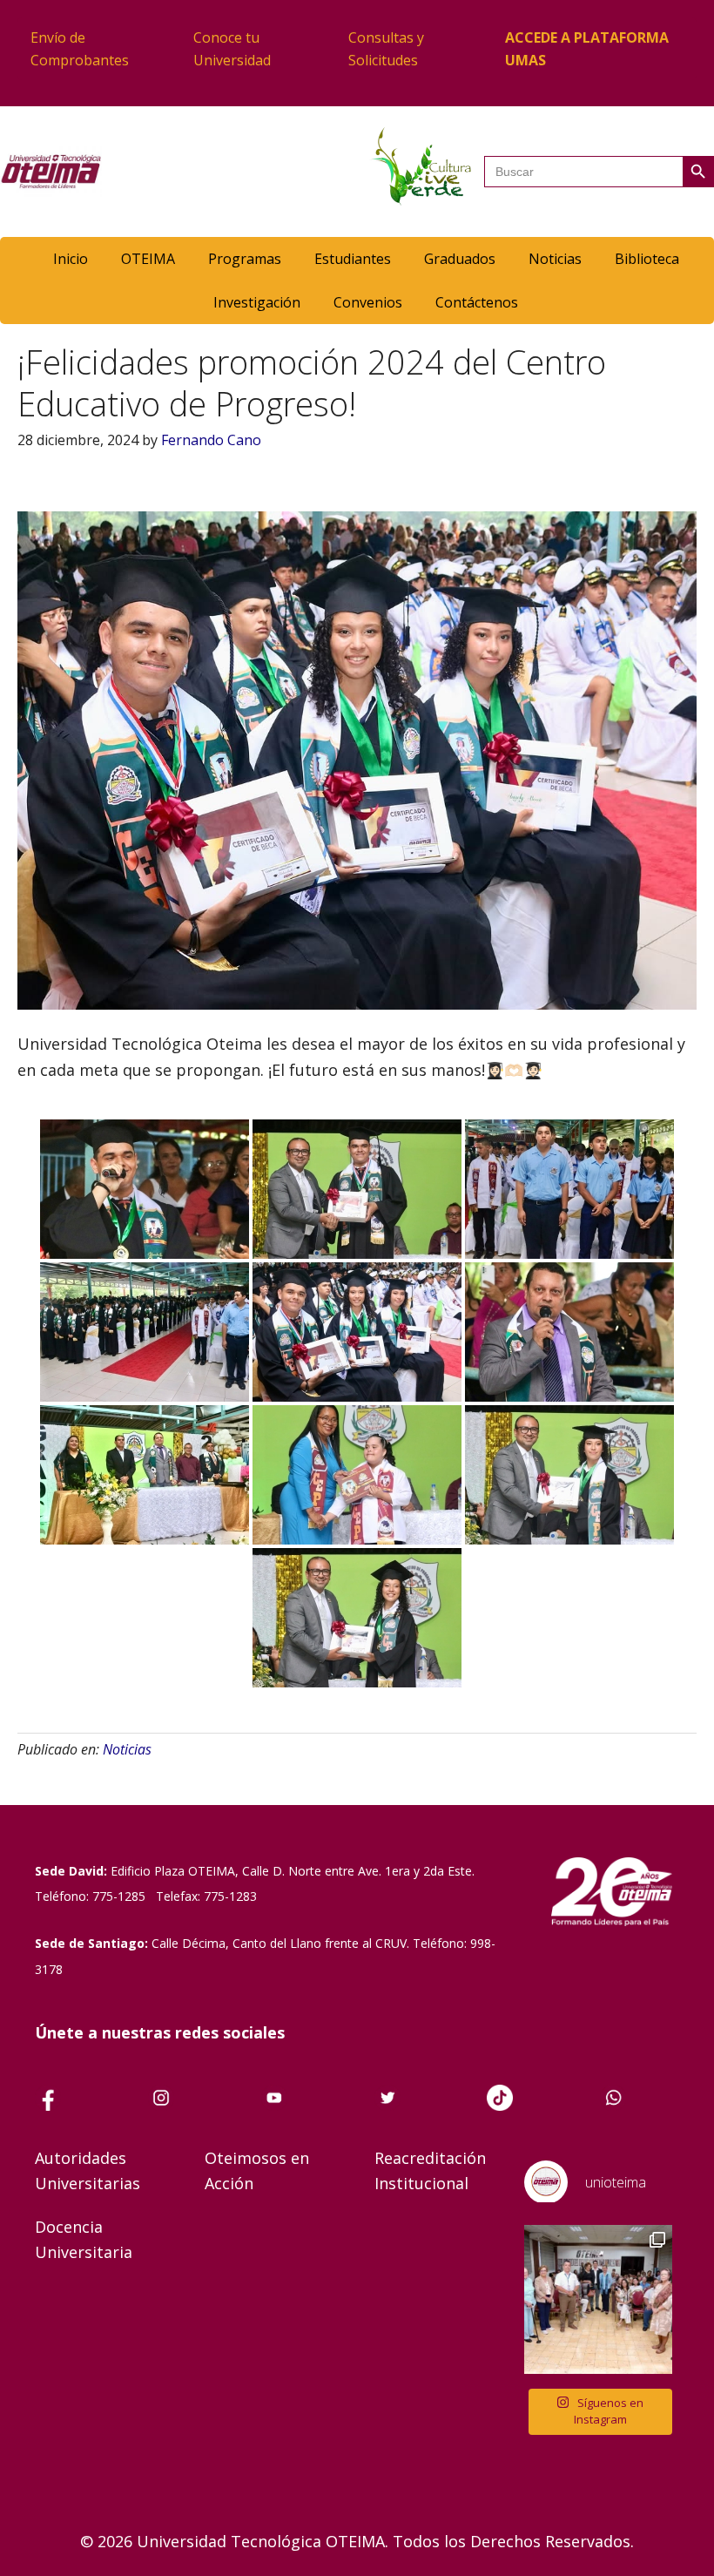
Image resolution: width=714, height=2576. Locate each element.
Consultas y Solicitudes (386, 49)
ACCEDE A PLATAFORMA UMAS (587, 49)
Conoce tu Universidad (232, 49)
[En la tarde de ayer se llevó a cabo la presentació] (599, 2299)
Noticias (127, 1749)
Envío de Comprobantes (80, 49)
